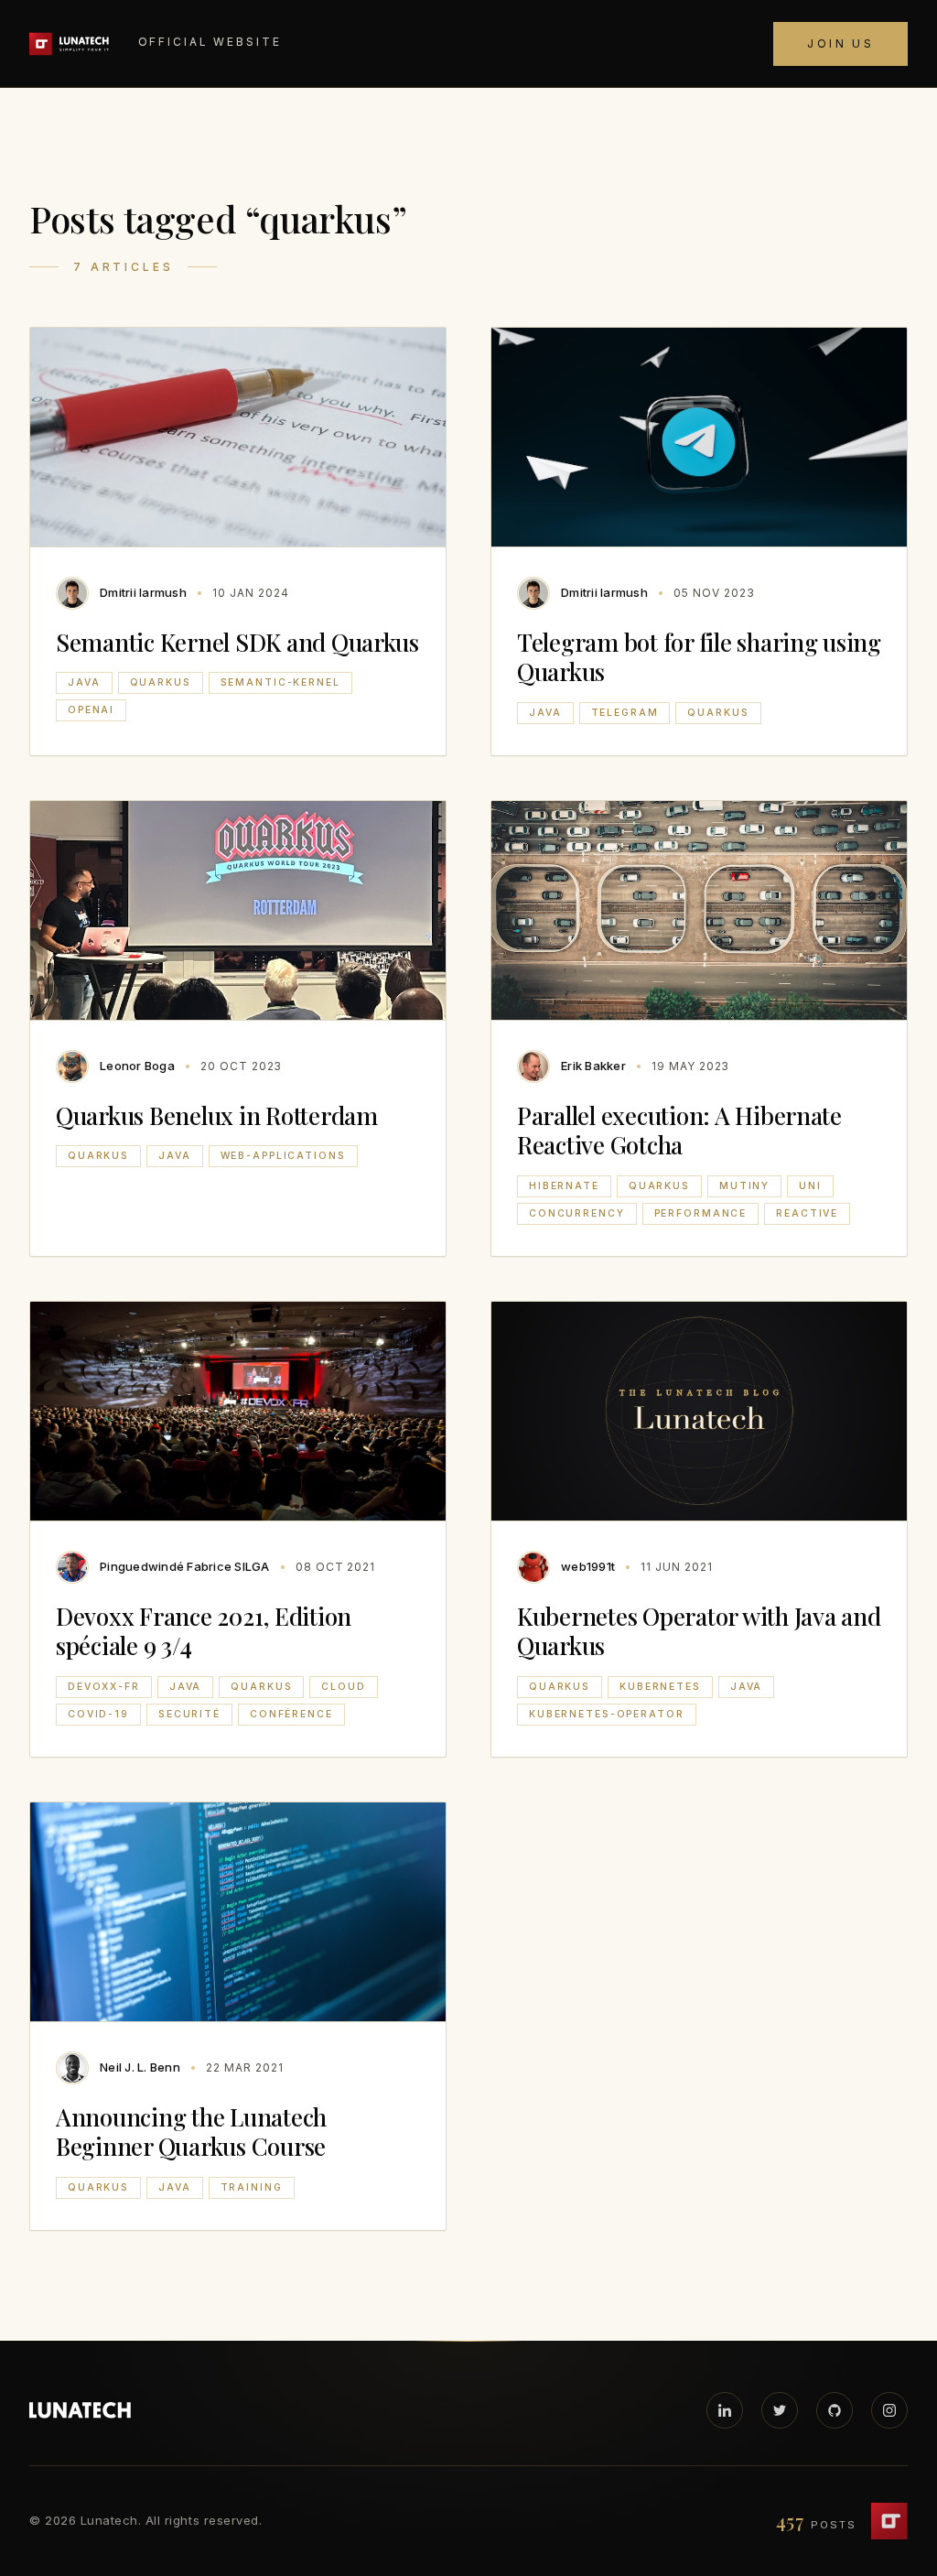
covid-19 (98, 1714)
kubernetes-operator (607, 1714)
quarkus (161, 682)
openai (91, 710)
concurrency (577, 1213)
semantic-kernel (280, 682)
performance (701, 1213)
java (84, 682)
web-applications (283, 1156)
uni (810, 1186)
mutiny (744, 1186)
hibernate (564, 1186)
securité (189, 1714)
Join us (840, 43)
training (252, 2187)
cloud (343, 1687)
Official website (210, 42)
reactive (807, 1213)
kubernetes (660, 1687)
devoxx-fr (104, 1687)
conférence (291, 1714)
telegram (625, 713)
